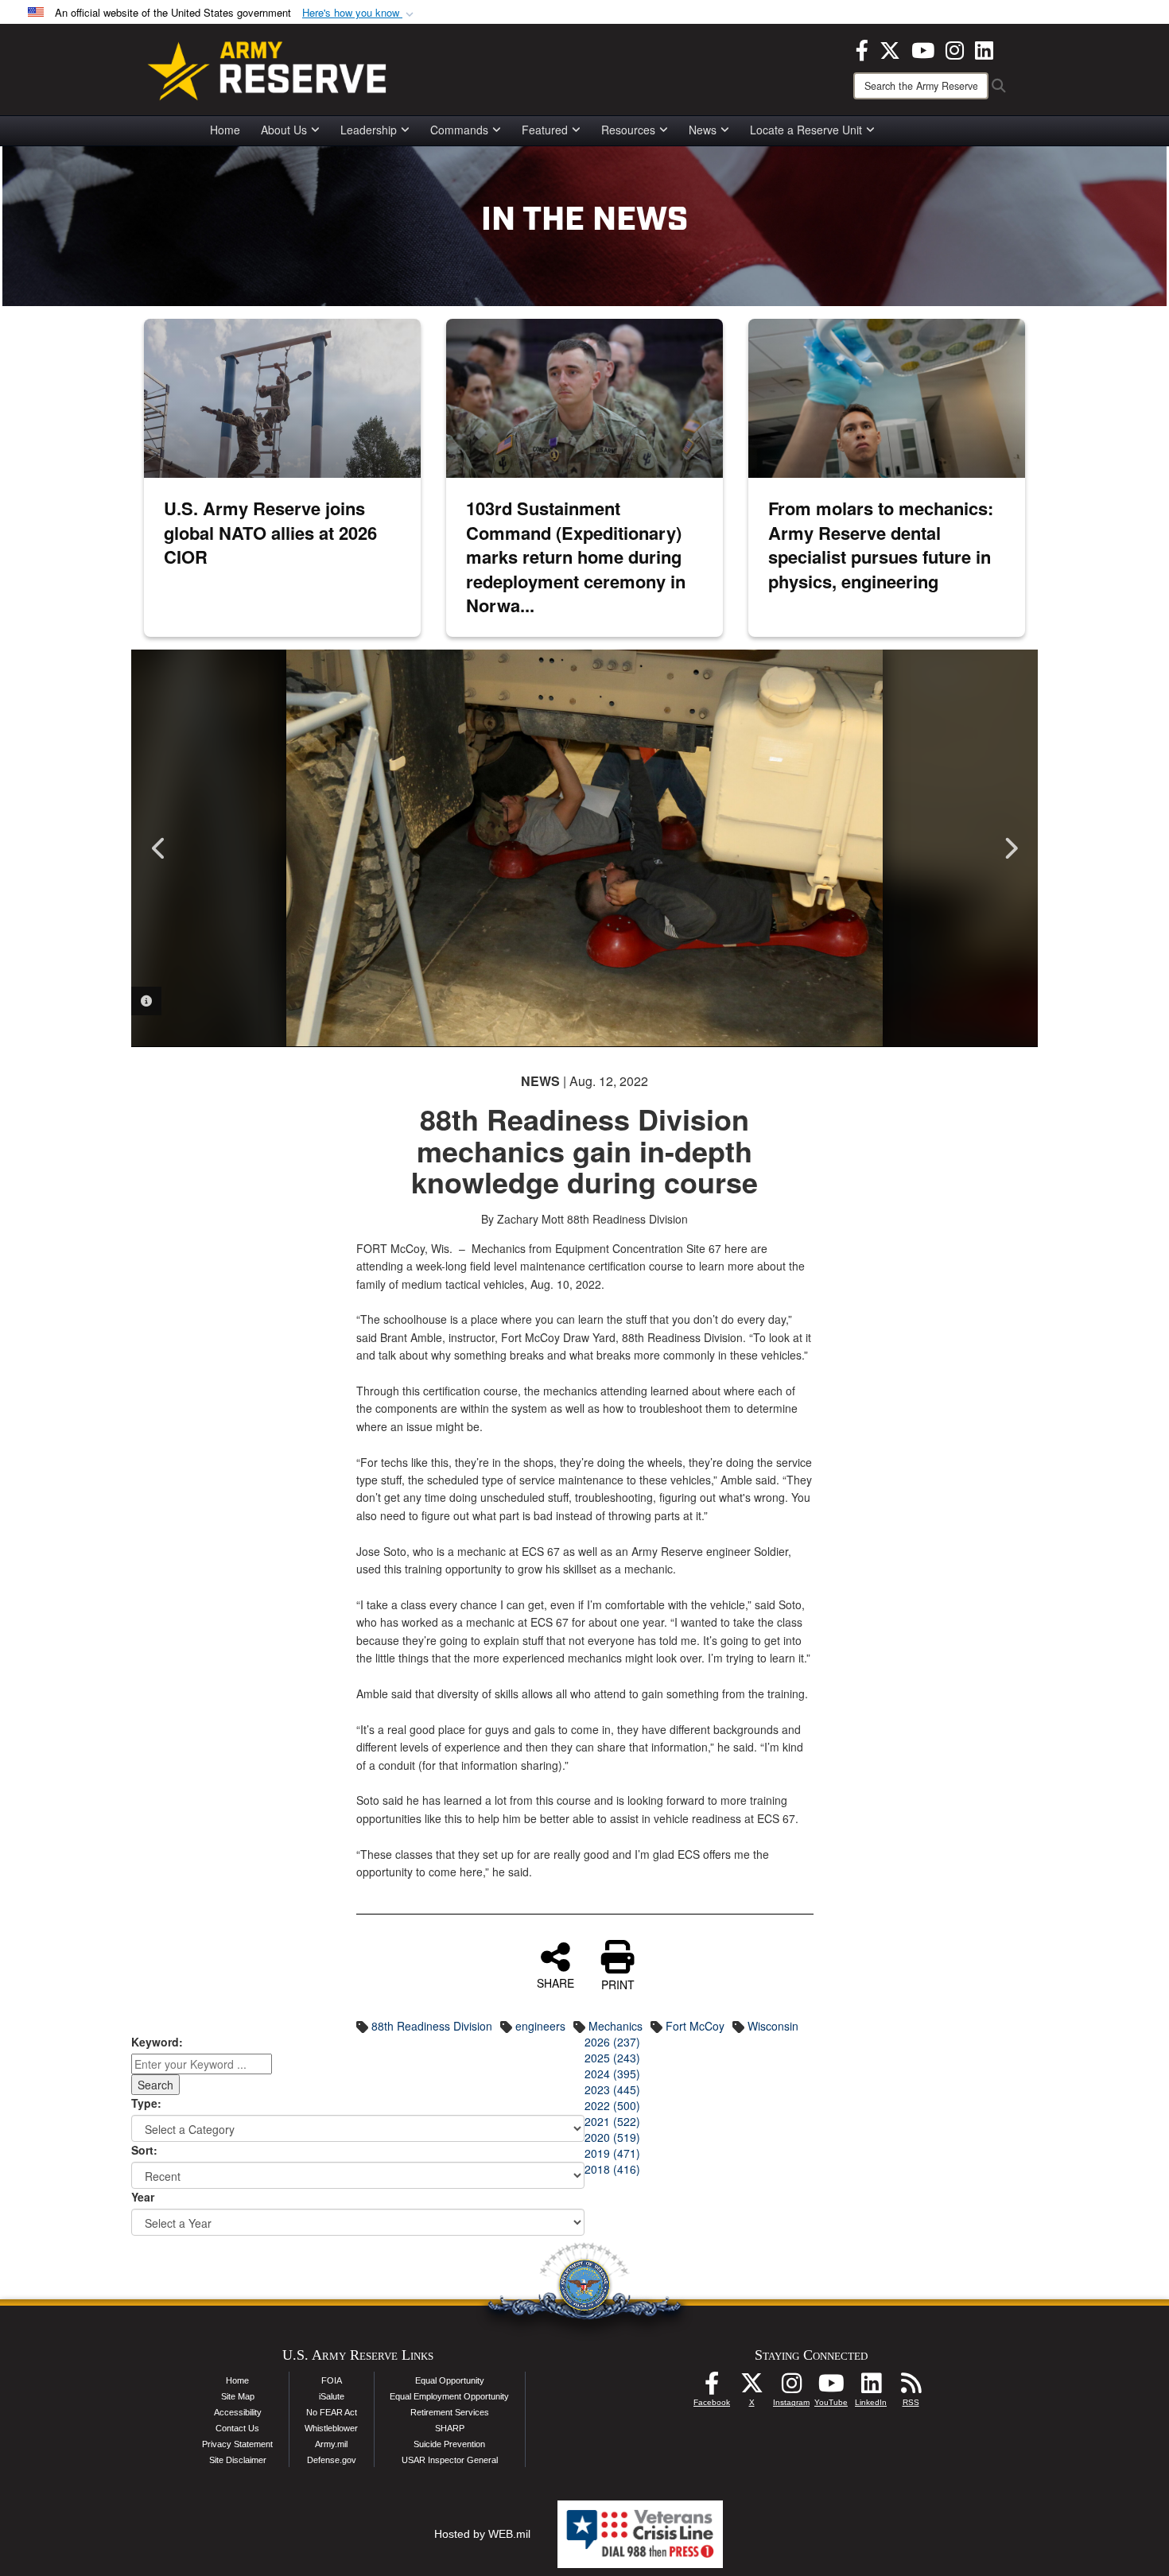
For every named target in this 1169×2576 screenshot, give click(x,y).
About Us (284, 130)
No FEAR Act (332, 2412)
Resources (628, 130)
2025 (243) (612, 2058)
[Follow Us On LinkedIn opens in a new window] (871, 2388)
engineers (540, 2026)
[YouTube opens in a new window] (923, 48)
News (703, 130)
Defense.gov (332, 2460)
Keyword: (157, 2042)
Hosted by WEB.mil (482, 2534)
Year (143, 2197)
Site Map (238, 2396)
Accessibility (238, 2412)
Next (1010, 848)
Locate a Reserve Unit (806, 130)
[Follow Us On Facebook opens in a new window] (712, 2388)
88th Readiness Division (432, 2026)
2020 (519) (612, 2137)
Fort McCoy (695, 2026)
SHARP (450, 2428)
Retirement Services (450, 2412)
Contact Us (237, 2428)
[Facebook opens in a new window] (862, 48)
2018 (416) (612, 2169)
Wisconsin (773, 2026)
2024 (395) (612, 2074)
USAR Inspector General (450, 2460)
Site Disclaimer (238, 2460)
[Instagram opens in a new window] (955, 48)
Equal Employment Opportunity (449, 2396)
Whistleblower (331, 2428)
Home (225, 130)
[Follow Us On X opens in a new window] (751, 2388)
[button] (359, 13)
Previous (159, 848)
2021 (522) (612, 2121)
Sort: (144, 2150)
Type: (146, 2103)
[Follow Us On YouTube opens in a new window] (831, 2388)
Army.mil (331, 2444)
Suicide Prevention (449, 2444)
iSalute (332, 2396)
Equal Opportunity (450, 2380)
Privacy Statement (237, 2444)
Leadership (369, 130)
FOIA (332, 2380)
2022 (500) (612, 2105)
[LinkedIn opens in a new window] (984, 48)
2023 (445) (612, 2089)
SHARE (555, 1982)
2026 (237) (612, 2042)
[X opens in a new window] (890, 48)
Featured (545, 130)
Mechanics (616, 2026)
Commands (459, 130)
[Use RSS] (911, 2388)
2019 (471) (612, 2153)
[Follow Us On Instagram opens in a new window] (791, 2388)
